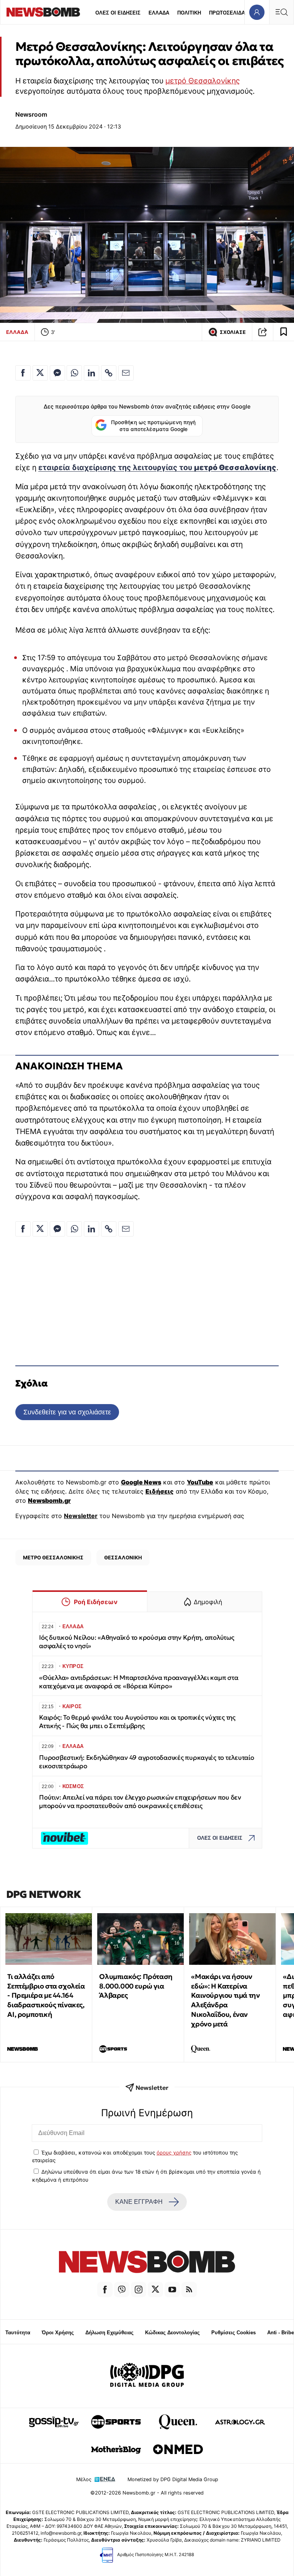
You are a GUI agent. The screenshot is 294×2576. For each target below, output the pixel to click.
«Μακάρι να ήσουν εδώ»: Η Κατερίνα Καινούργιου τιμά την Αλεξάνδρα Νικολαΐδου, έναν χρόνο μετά (225, 2000)
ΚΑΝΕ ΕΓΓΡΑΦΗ (139, 2202)
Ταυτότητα (18, 2333)
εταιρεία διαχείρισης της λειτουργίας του (157, 467)
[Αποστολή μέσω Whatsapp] (74, 373)
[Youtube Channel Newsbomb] (172, 2290)
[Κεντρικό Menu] (281, 12)
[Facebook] (105, 2290)
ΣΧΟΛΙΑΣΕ (233, 332)
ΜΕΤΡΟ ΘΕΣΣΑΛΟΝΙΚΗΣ (53, 1557)
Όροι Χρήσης (58, 2333)
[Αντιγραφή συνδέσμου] (263, 332)
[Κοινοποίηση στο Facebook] (23, 373)
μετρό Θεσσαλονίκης (203, 81)
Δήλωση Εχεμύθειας (109, 2333)
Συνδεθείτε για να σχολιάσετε (67, 1412)
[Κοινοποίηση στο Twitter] (40, 373)
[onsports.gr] (116, 2422)
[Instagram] (139, 2290)
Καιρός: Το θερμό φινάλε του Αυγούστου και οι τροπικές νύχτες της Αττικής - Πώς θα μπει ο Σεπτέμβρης (137, 1722)
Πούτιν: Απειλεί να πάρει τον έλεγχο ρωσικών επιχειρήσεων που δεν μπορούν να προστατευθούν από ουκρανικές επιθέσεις (140, 1802)
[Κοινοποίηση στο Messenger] (57, 373)
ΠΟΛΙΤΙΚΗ (189, 13)
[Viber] (122, 2290)
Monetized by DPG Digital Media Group (173, 2479)
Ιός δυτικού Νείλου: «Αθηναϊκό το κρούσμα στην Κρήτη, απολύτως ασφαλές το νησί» (137, 1642)
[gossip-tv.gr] (54, 2422)
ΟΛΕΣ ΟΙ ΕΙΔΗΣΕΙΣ (118, 13)
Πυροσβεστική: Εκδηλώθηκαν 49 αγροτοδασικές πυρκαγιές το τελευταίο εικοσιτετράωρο (147, 1762)
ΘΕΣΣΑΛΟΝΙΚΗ (123, 1557)
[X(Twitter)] (155, 2290)
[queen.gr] (178, 2422)
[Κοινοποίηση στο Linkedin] (91, 373)
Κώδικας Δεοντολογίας (172, 2333)
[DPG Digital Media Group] (147, 2376)
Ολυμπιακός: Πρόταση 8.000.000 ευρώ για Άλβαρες (136, 1986)
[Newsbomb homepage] (43, 12)
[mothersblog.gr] (116, 2449)
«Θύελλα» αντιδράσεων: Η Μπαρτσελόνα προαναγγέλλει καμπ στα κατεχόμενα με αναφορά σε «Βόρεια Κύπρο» (139, 1682)
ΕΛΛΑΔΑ (159, 13)
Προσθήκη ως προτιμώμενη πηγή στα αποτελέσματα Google (153, 426)
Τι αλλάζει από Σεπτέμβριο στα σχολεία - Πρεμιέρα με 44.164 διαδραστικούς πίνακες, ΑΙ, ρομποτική (46, 1995)
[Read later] (284, 332)
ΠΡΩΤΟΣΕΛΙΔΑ (227, 13)
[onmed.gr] (178, 2449)
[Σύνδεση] (257, 12)
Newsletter (81, 1516)
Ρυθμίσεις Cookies (234, 2333)
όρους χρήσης (174, 2153)
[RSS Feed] (189, 2290)
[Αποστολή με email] (126, 373)
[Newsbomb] (147, 2263)
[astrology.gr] (240, 2422)
